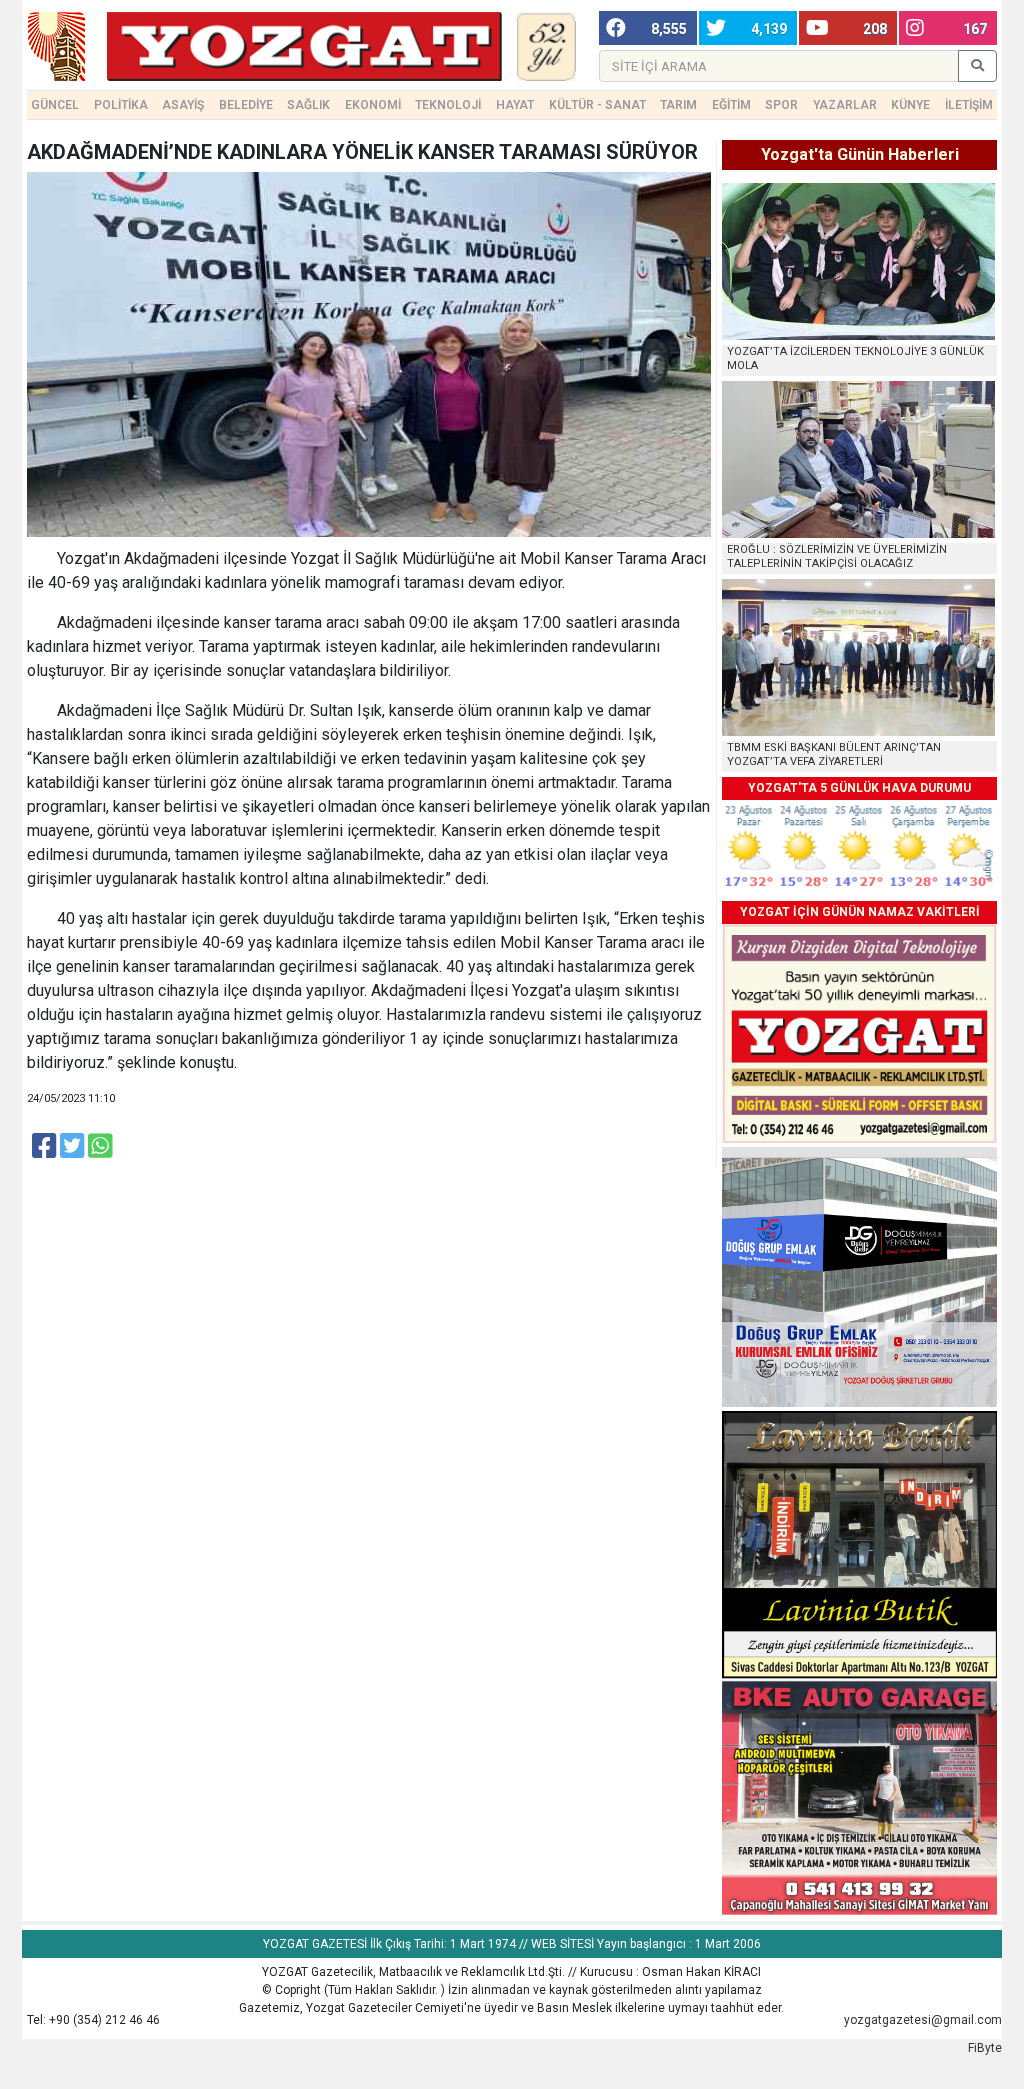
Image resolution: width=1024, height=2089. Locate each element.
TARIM (678, 105)
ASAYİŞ (183, 105)
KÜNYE (910, 105)
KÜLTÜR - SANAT (597, 105)
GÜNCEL (55, 105)
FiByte (985, 2048)
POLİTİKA (121, 105)
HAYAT (515, 105)
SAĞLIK (308, 105)
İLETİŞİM (969, 105)
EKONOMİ (373, 105)
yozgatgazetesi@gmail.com (923, 2020)
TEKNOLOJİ (448, 105)
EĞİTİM (731, 105)
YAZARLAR (845, 105)
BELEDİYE (246, 105)
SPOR (781, 105)
